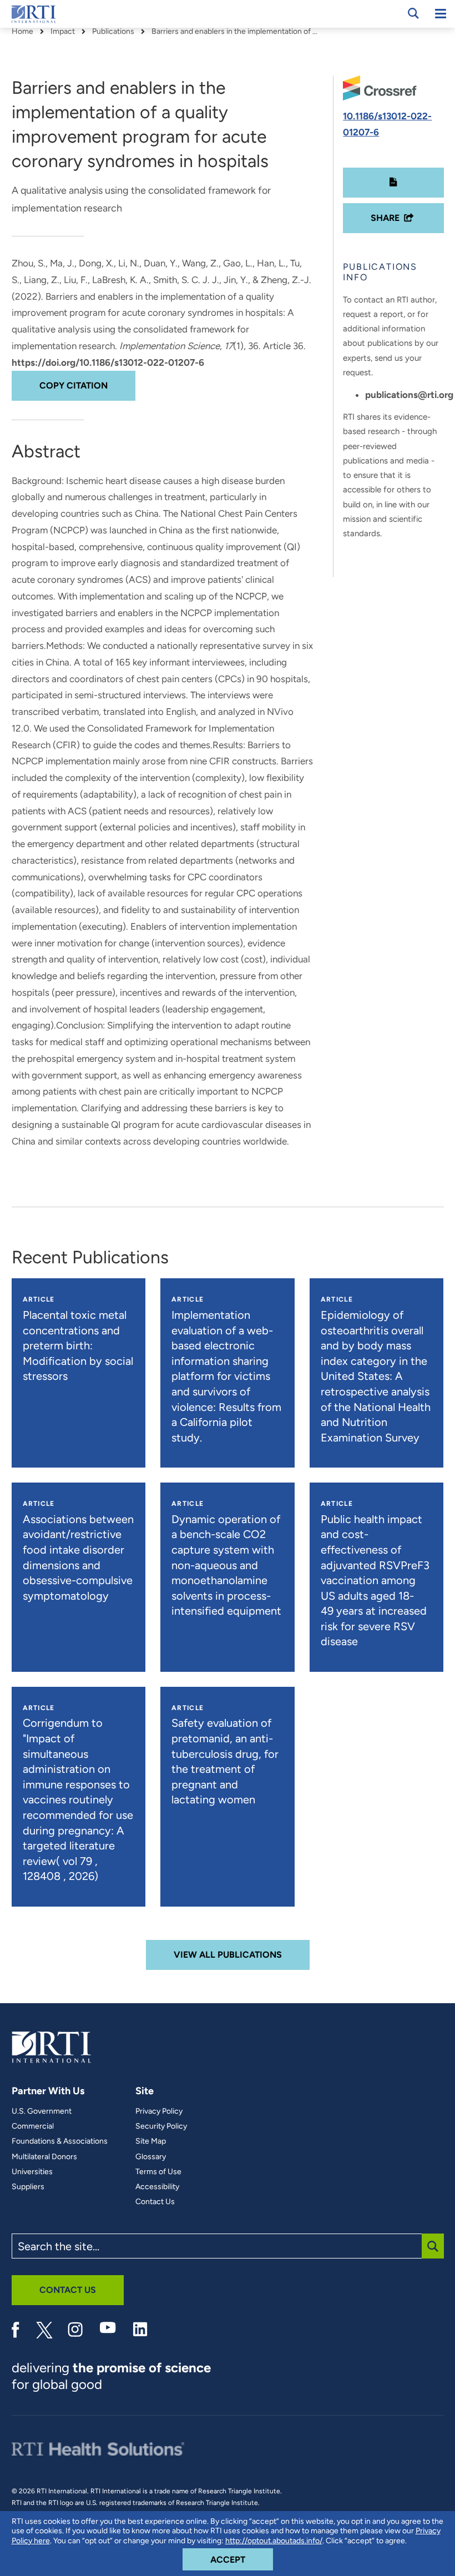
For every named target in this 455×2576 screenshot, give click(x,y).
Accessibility (157, 2187)
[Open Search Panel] (413, 13)
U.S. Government (42, 2111)
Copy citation (74, 385)
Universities (32, 2172)
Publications (113, 32)
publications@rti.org (409, 395)
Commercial (33, 2126)
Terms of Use (158, 2172)
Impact (63, 32)
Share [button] (385, 218)
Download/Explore (393, 183)
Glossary (151, 2157)
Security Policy (161, 2126)
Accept (242, 2559)
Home (22, 32)
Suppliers (28, 2187)
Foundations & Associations (60, 2141)
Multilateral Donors (44, 2157)
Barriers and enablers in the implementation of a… (235, 32)
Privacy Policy (159, 2111)
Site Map (151, 2141)
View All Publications (228, 1955)
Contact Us (155, 2202)
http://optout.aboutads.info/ (274, 2541)
